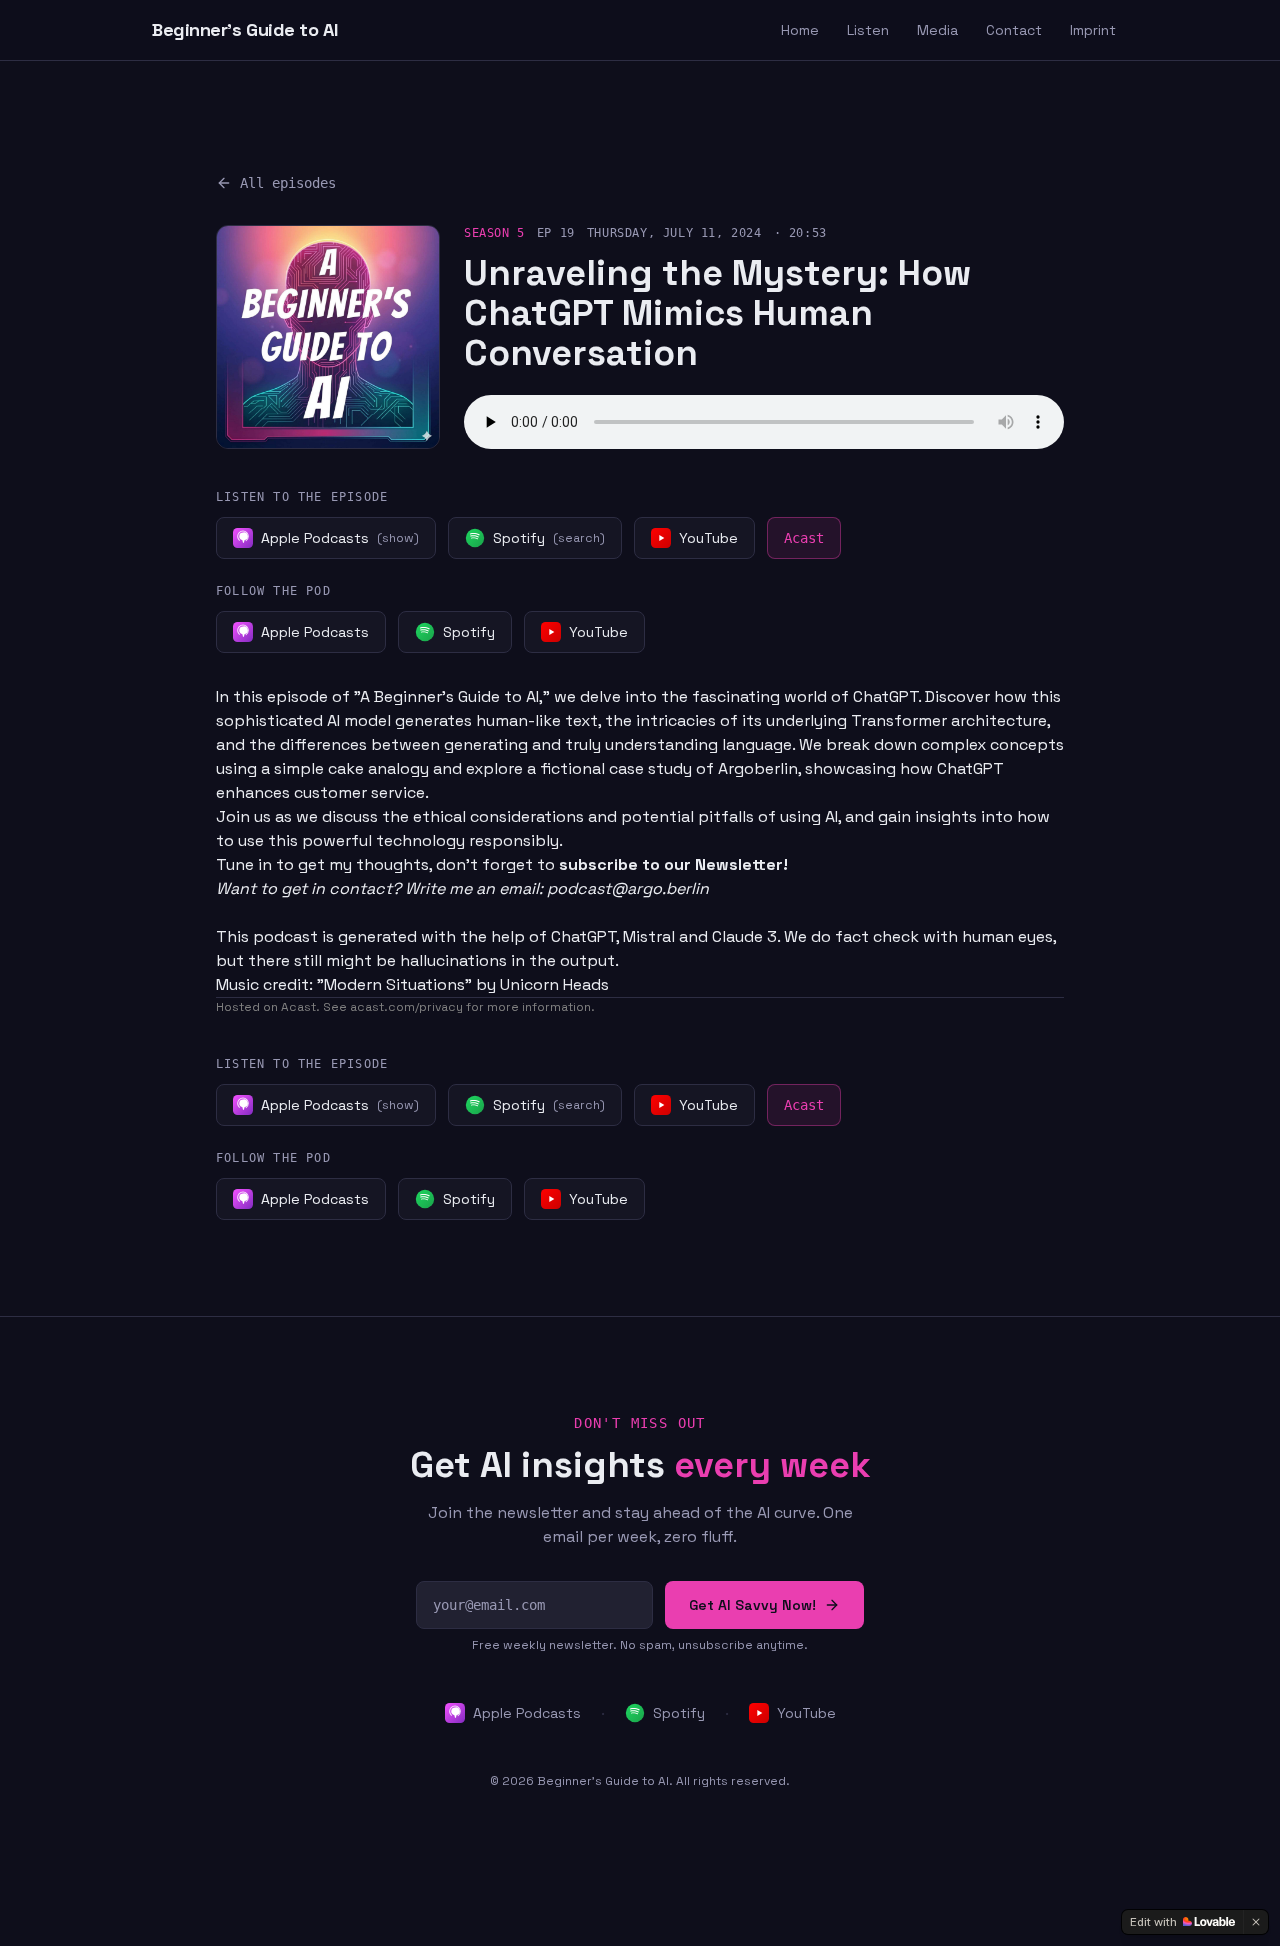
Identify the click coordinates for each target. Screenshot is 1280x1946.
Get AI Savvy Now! (752, 1605)
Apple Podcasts (527, 1713)
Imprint (1093, 30)
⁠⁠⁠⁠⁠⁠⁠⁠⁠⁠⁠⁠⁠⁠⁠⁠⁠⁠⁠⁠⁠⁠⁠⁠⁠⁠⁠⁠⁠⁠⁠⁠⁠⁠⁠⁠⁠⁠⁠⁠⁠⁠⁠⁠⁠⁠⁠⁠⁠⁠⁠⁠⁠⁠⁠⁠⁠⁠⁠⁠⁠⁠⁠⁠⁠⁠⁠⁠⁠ (671, 864)
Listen (868, 30)
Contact (1014, 30)
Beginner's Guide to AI (244, 29)
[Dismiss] (1256, 1922)
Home (800, 30)
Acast (804, 538)
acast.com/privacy (406, 1007)
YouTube (806, 1713)
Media (937, 30)
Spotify (679, 1713)
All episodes (288, 183)
